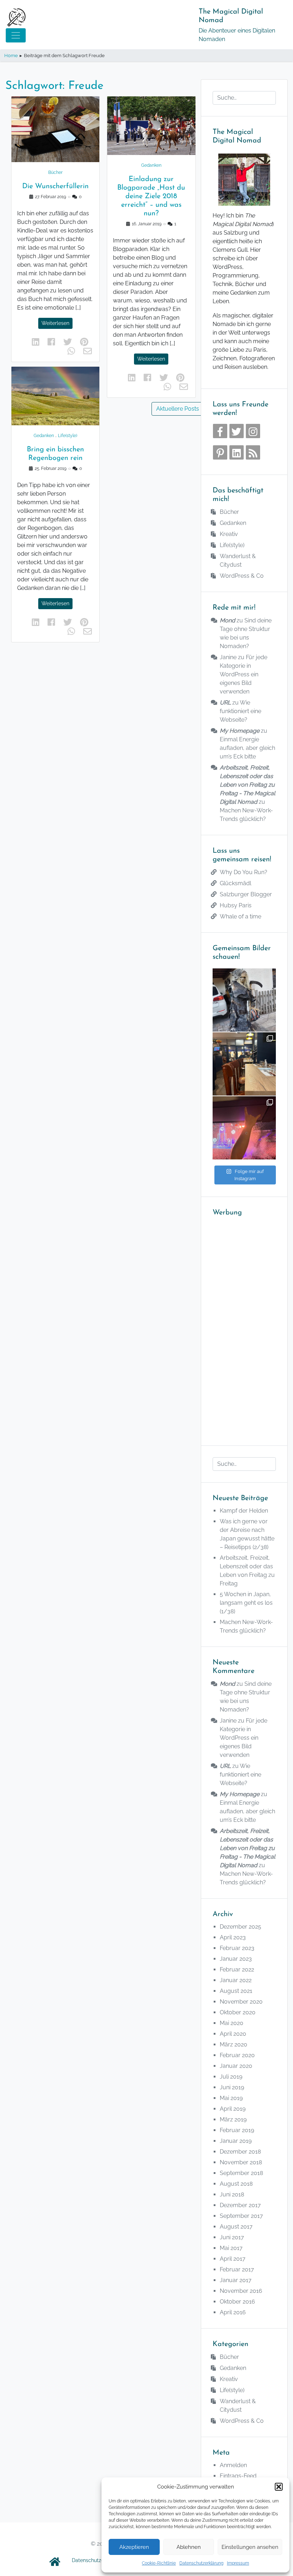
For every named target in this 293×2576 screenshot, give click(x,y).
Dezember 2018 (240, 2152)
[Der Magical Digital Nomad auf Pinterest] (220, 452)
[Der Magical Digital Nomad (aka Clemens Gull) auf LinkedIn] (237, 452)
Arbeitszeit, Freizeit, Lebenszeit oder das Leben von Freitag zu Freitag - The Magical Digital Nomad (247, 785)
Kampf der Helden (244, 1511)
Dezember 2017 (240, 2205)
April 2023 (233, 1937)
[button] (279, 2487)
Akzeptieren (134, 2547)
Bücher (55, 172)
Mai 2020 (232, 2023)
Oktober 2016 (237, 2302)
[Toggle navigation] (16, 35)
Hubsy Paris (236, 905)
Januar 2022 (236, 1980)
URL (225, 703)
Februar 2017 (237, 2269)
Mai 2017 (231, 2248)
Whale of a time (240, 916)
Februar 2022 (237, 1969)
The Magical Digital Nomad (231, 16)
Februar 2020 (237, 2055)
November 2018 (241, 2162)
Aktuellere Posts (178, 409)
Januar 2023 (236, 1959)
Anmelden (233, 2465)
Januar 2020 (236, 2066)
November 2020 (241, 2002)
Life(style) (68, 436)
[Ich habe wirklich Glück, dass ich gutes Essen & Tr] (244, 1064)
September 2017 (241, 2216)
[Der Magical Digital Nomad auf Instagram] (253, 431)
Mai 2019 (231, 2098)
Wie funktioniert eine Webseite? (240, 711)
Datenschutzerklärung (201, 2563)
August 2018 (236, 2184)
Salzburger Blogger (246, 894)
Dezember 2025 (240, 1927)
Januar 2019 (236, 2141)
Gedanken (44, 436)
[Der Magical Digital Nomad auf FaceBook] (220, 431)
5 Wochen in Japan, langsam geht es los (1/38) (246, 1603)
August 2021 (236, 1991)
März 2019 (233, 2119)
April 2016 (233, 2312)
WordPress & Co (242, 576)
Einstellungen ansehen (250, 2547)
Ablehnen (189, 2547)
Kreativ (229, 534)
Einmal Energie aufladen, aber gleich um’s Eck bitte (247, 748)
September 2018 (241, 2173)
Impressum (238, 2563)
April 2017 (233, 2259)
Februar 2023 (237, 1948)
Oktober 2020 (238, 2012)
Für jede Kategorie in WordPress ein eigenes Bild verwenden (244, 674)
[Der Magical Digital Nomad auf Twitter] (237, 431)
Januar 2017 (236, 2280)
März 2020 (234, 2044)
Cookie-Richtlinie (159, 2563)
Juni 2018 (232, 2194)
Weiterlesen (55, 323)
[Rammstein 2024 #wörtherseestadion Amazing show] (244, 1128)
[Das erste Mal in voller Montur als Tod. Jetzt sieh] (244, 1000)
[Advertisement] (244, 1327)
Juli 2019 (231, 2077)
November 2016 (241, 2291)
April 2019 (233, 2109)
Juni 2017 (232, 2237)
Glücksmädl (235, 883)
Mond (227, 620)
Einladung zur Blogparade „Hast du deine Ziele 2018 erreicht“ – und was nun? (151, 196)
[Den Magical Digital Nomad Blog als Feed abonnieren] (253, 452)
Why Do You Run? (244, 872)
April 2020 (233, 2034)
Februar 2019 (237, 2130)
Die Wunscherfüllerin (55, 186)
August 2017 (236, 2227)
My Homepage (240, 731)
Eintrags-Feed (238, 2476)
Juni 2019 (232, 2087)
